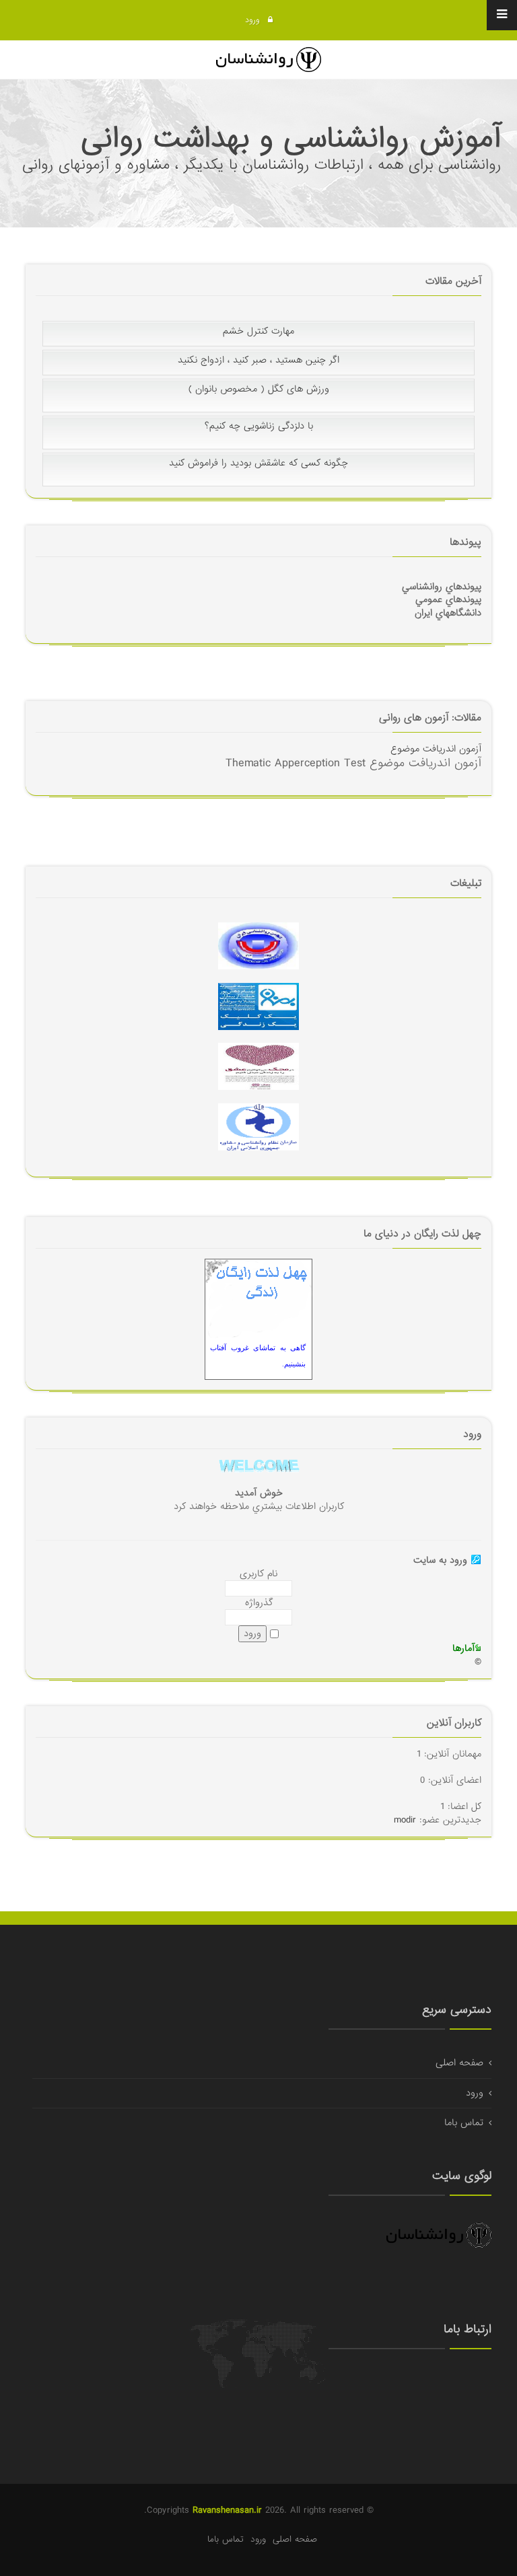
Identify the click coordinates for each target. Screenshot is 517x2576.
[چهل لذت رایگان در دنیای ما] (258, 1300)
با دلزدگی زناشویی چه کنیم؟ (259, 443)
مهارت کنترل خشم (258, 348)
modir (405, 1820)
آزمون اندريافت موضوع (436, 749)
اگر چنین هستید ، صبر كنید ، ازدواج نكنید (258, 377)
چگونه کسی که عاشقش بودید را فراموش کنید (258, 480)
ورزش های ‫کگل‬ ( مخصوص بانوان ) (259, 406)
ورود (254, 20)
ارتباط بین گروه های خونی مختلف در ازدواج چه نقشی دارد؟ (259, 320)
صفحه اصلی (459, 2063)
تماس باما (464, 2123)
